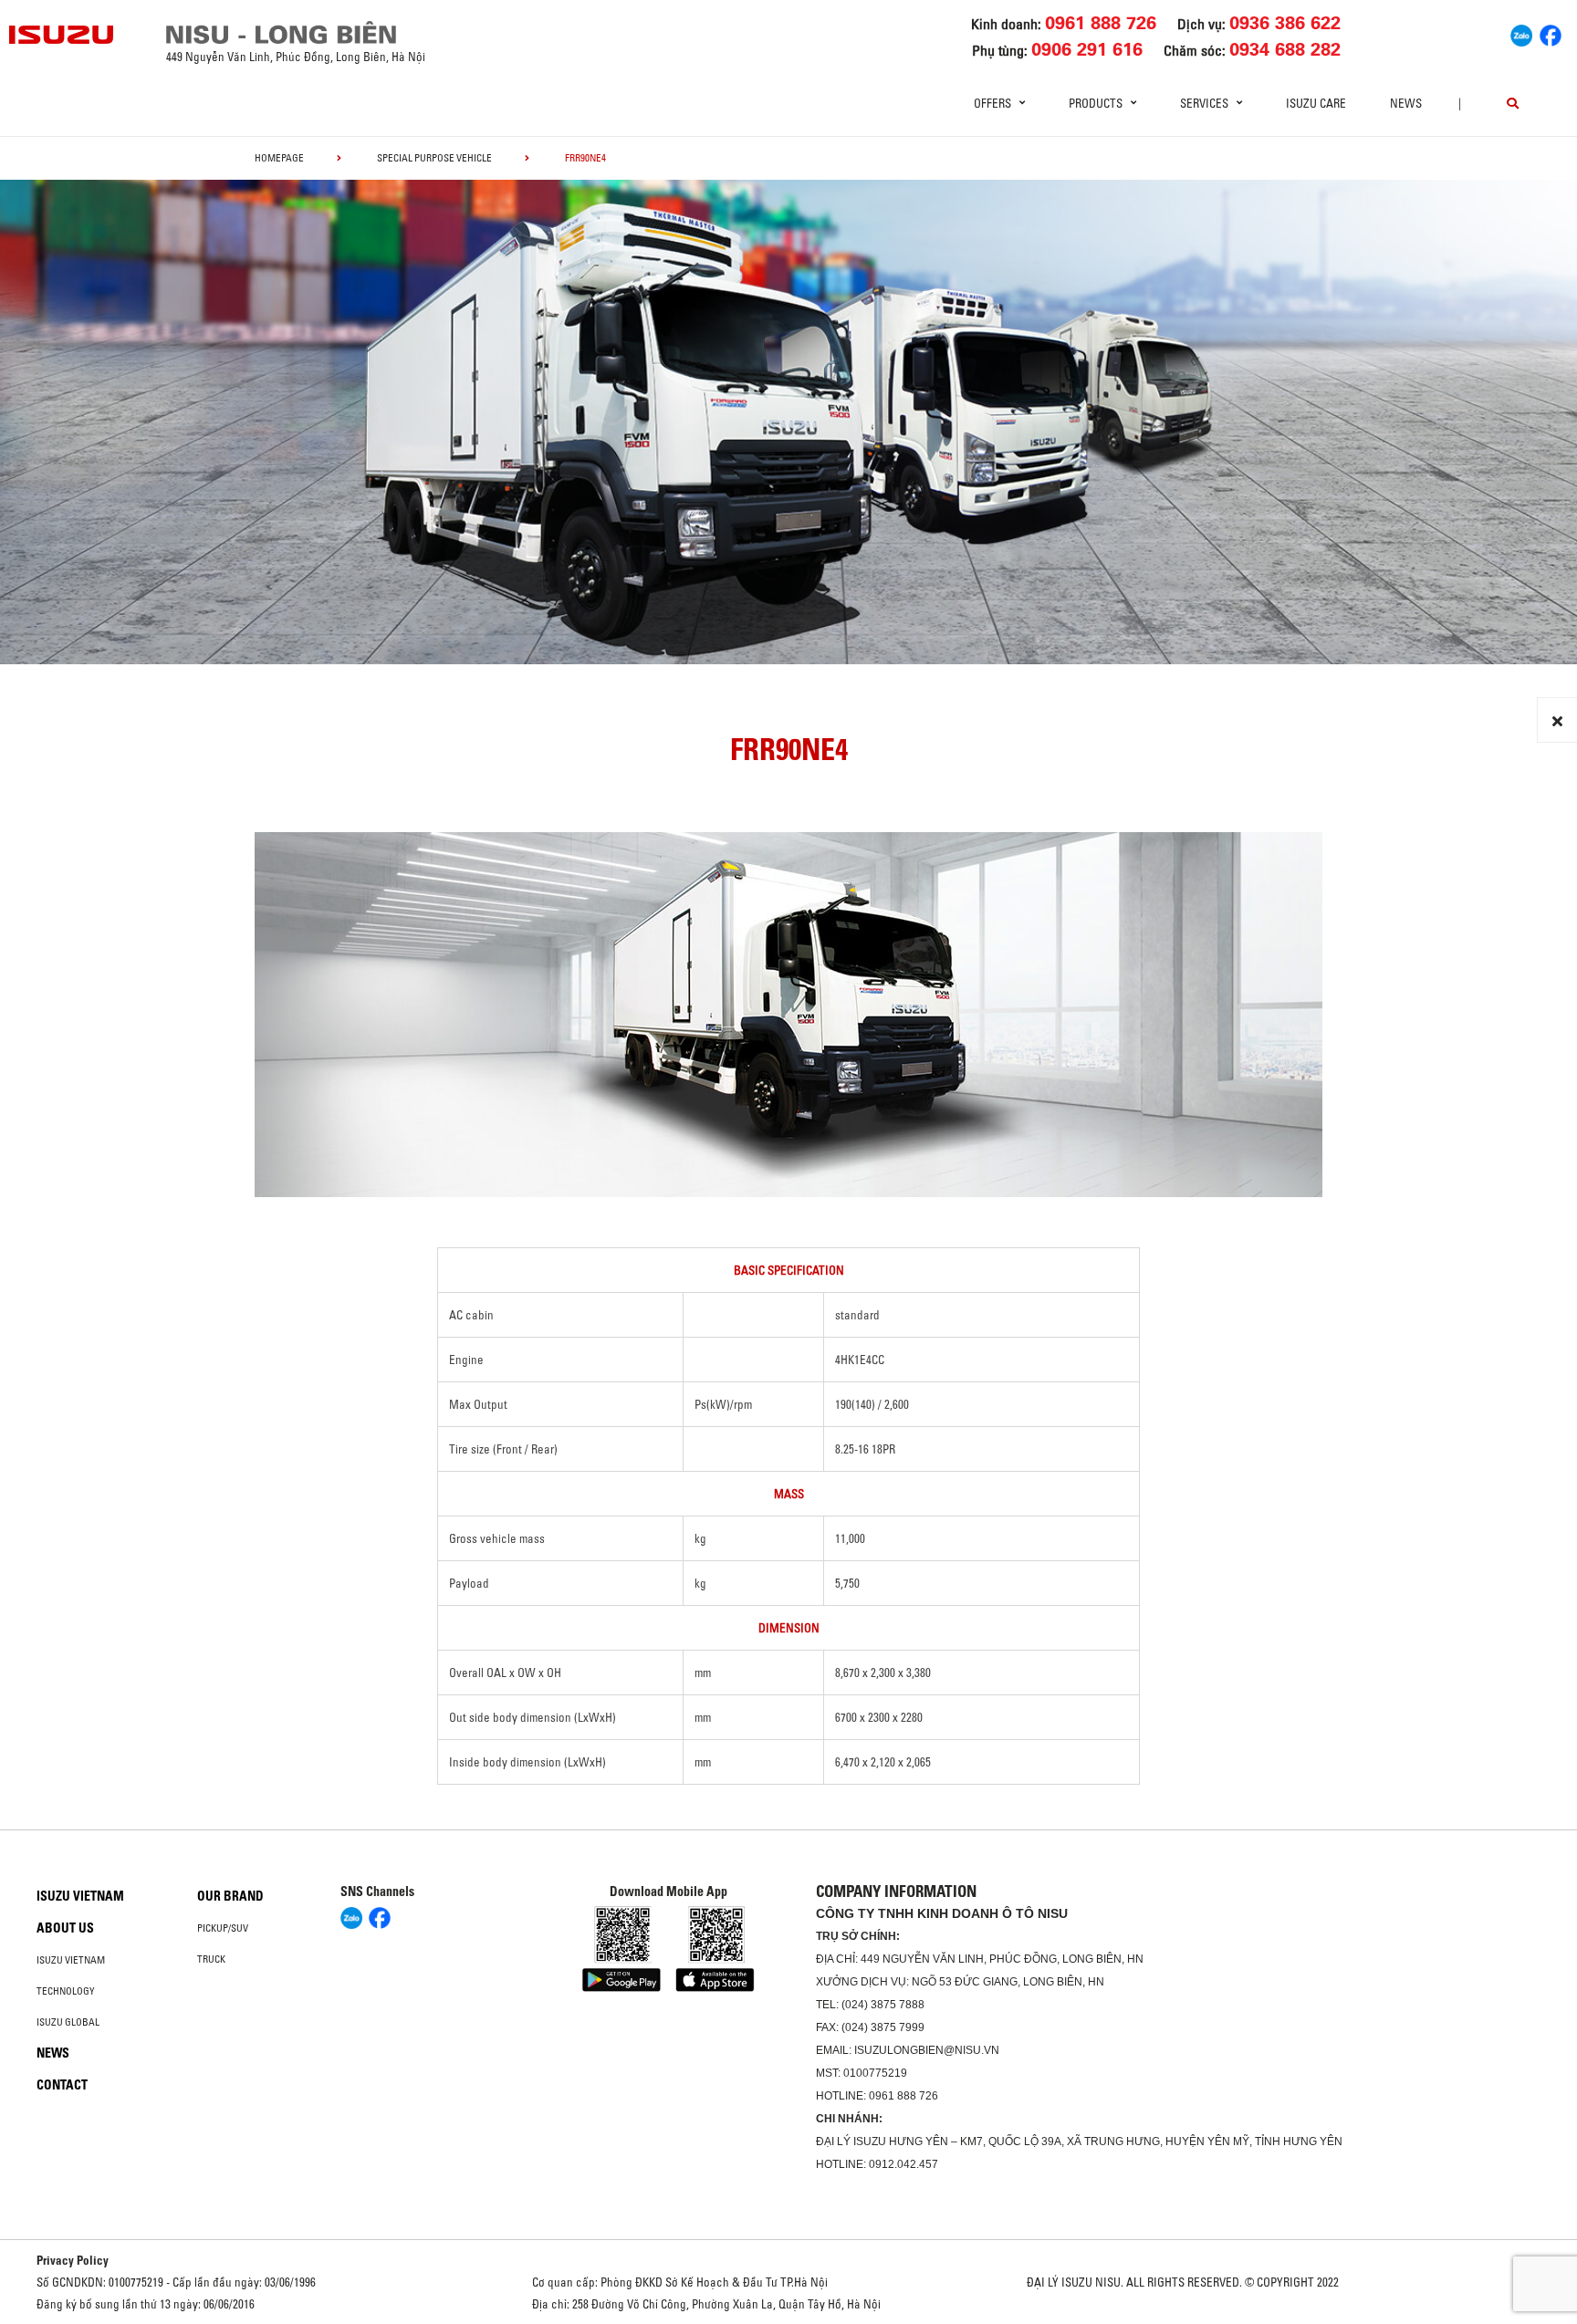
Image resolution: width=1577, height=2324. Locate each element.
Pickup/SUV (223, 1928)
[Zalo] (1521, 33)
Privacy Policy (73, 2260)
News (1406, 103)
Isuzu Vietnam (80, 1896)
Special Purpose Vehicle (434, 158)
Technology (66, 1991)
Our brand (230, 1896)
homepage (279, 158)
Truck (211, 1959)
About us (65, 1928)
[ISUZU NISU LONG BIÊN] (62, 35)
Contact (62, 2085)
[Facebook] (1551, 33)
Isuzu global (68, 2022)
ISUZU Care (1316, 103)
